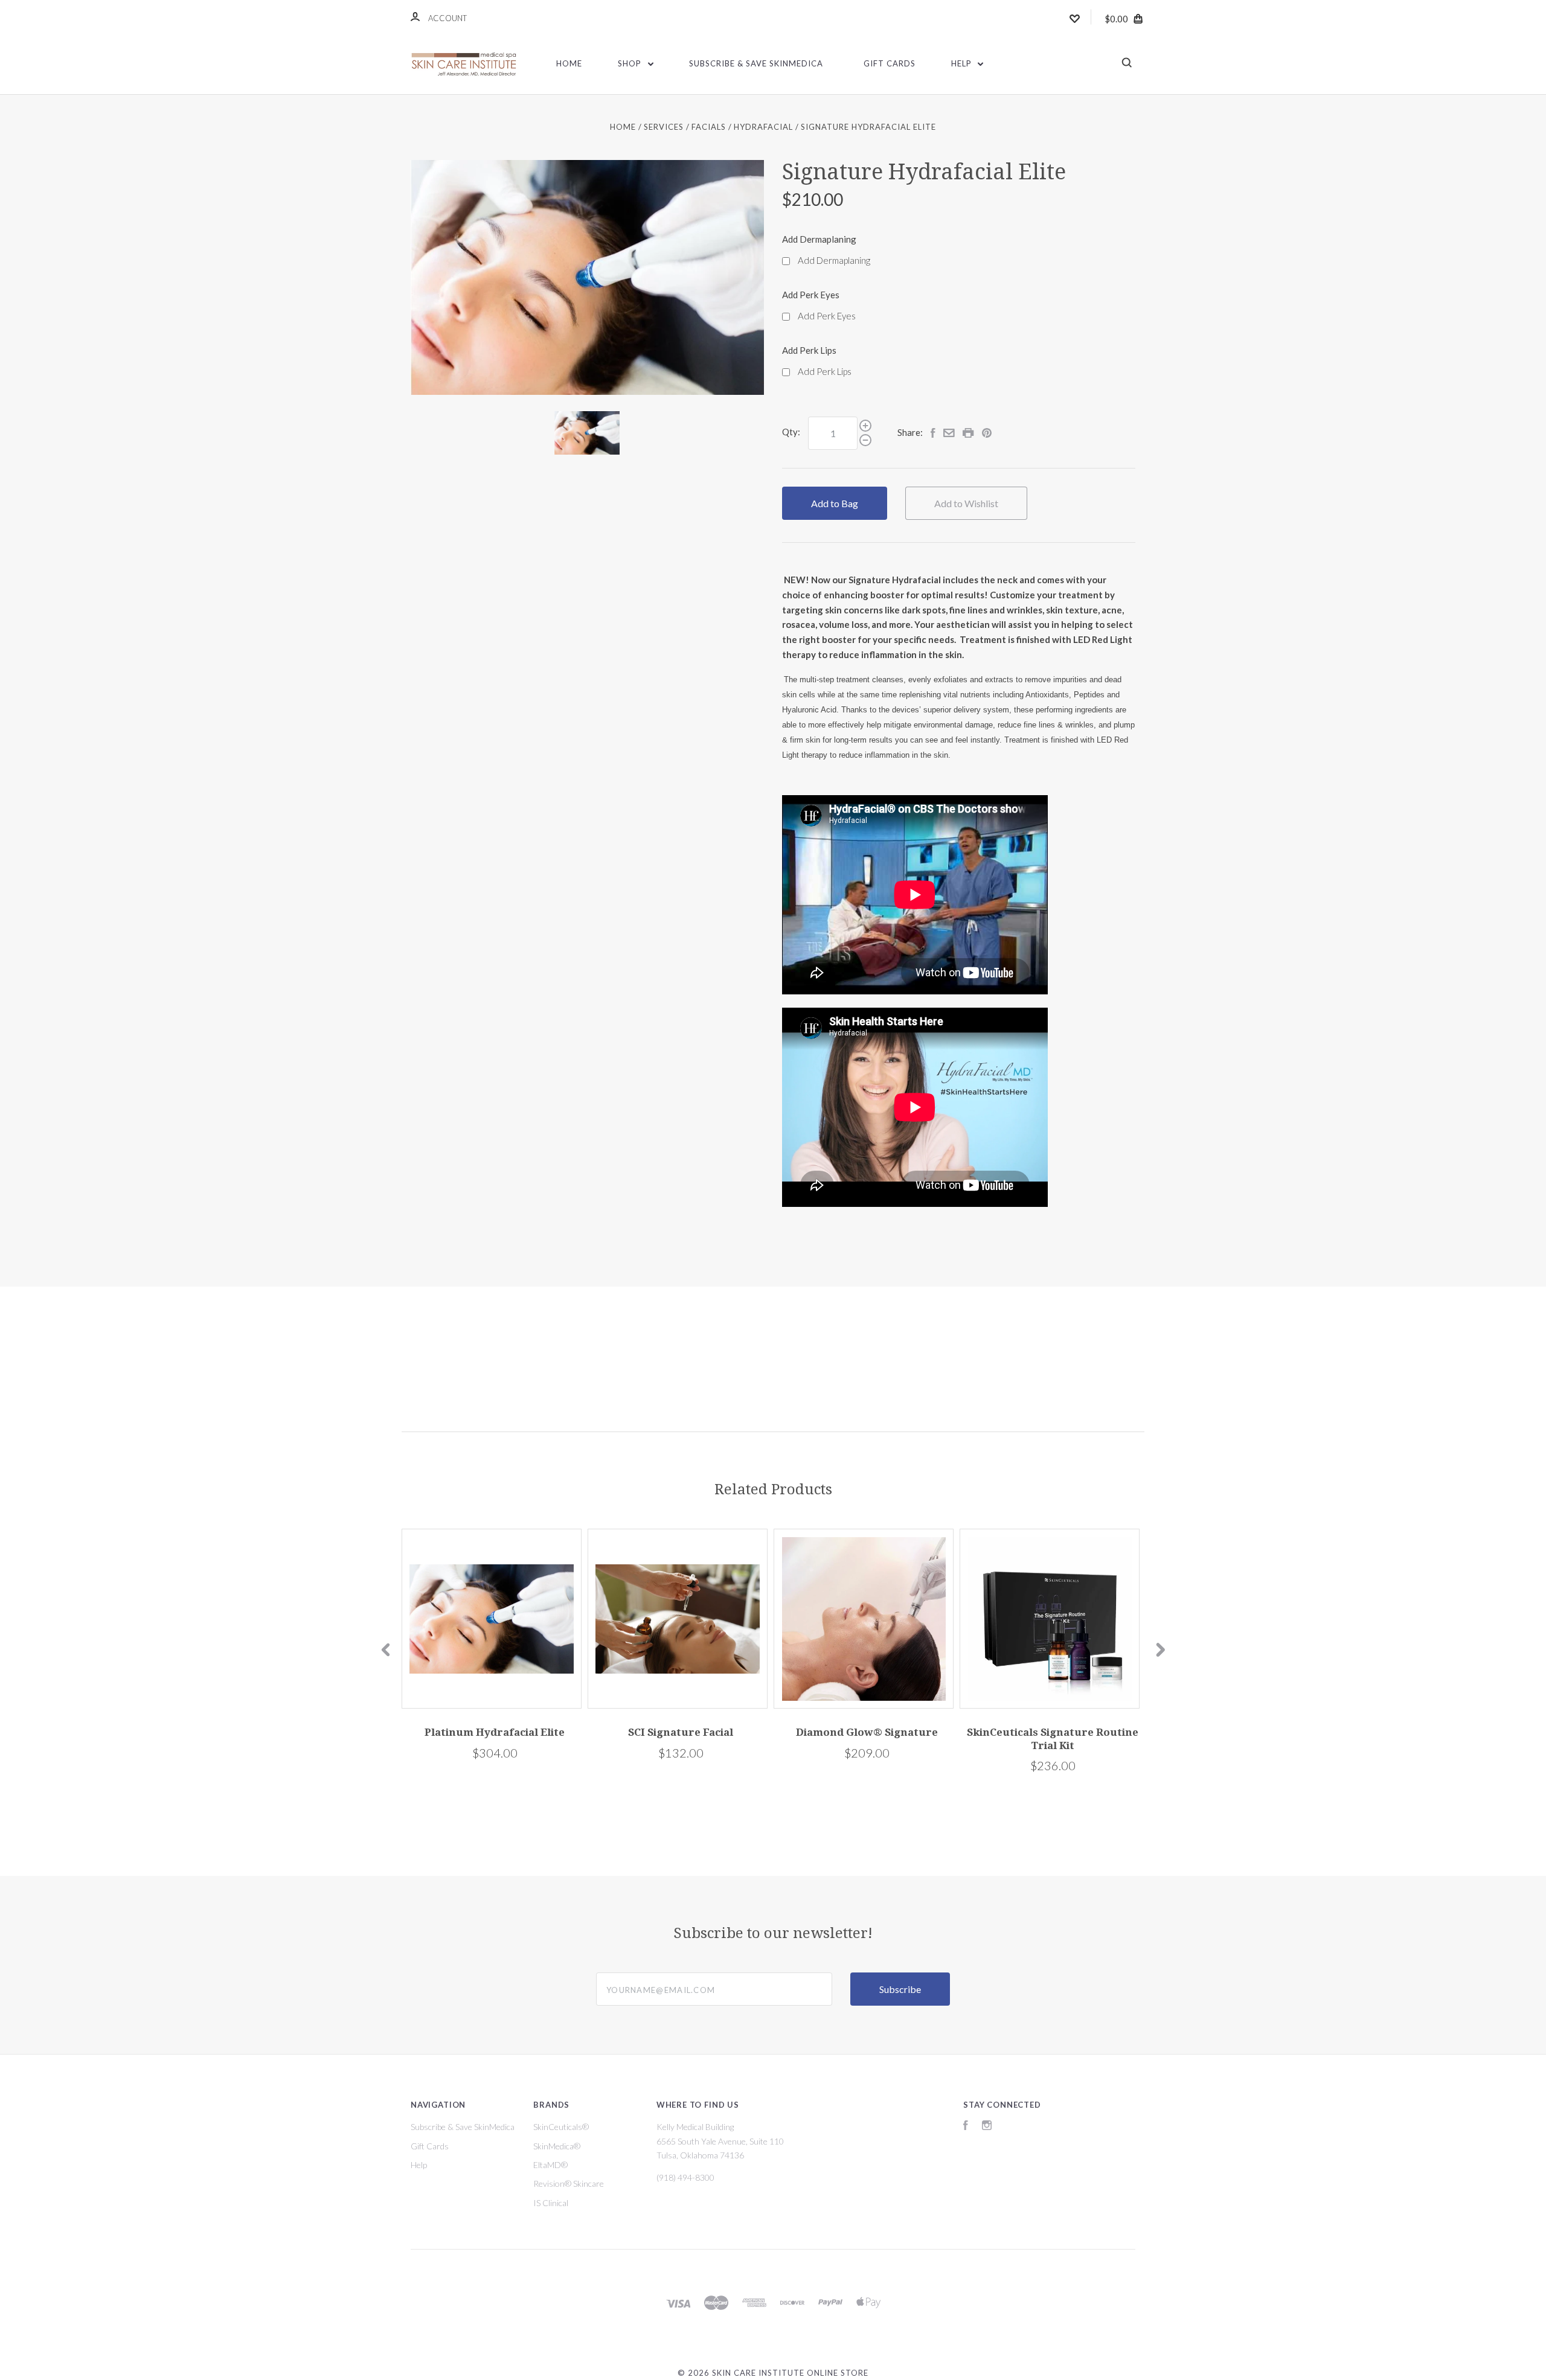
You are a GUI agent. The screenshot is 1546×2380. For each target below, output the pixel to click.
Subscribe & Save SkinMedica (756, 63)
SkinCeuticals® (561, 2127)
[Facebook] (966, 2127)
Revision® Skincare (569, 2183)
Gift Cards (890, 63)
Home (569, 63)
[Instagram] (987, 2127)
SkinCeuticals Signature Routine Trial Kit (1053, 1739)
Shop (631, 63)
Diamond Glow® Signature (867, 1732)
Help (963, 63)
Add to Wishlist (966, 503)
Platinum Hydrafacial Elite (495, 1732)
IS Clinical (551, 2203)
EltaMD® (550, 2165)
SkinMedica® (557, 2146)
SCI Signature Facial (681, 1732)
